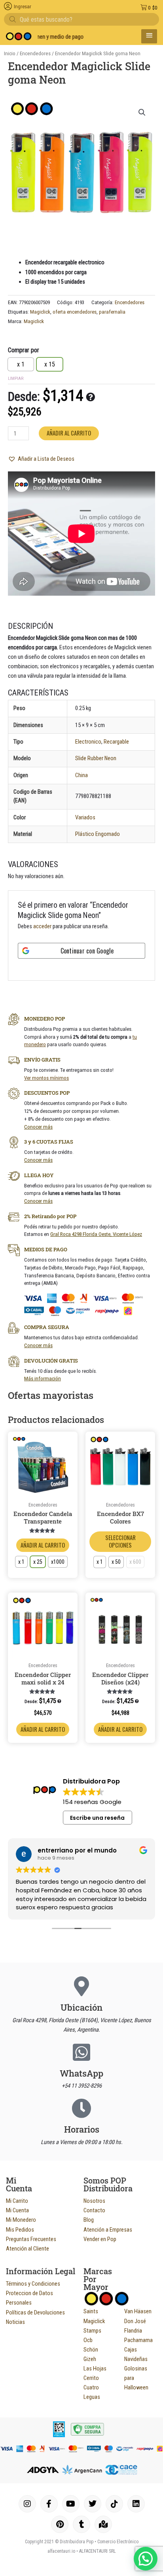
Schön (91, 2350)
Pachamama (138, 2340)
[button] (142, 112)
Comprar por (24, 350)
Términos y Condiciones (33, 2284)
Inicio (10, 53)
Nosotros (94, 2201)
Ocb (88, 2340)
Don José (135, 2321)
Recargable (116, 742)
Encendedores (35, 53)
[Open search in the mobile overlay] (81, 19)
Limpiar (16, 379)
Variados (85, 817)
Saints (91, 2311)
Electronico (88, 742)
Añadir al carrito (69, 433)
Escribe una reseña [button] (97, 1818)
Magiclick (40, 312)
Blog (89, 2220)
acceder (42, 926)
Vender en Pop (100, 2239)
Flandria (133, 2331)
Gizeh (90, 2359)
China (81, 775)
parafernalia (112, 312)
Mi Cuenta (17, 2210)
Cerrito (91, 2378)
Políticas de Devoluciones (35, 2312)
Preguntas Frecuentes (31, 2239)
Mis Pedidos (20, 2230)
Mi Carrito (17, 2201)
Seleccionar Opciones (120, 1541)
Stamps (92, 2331)
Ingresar (23, 7)
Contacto (94, 2210)
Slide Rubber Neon (96, 758)
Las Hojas (95, 2368)
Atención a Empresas (108, 2230)
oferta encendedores (75, 312)
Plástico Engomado (98, 834)
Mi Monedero (21, 2220)
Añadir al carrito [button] (43, 1729)
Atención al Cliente (27, 2249)
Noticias (15, 2322)
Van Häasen (138, 2311)
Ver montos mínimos (46, 1078)
